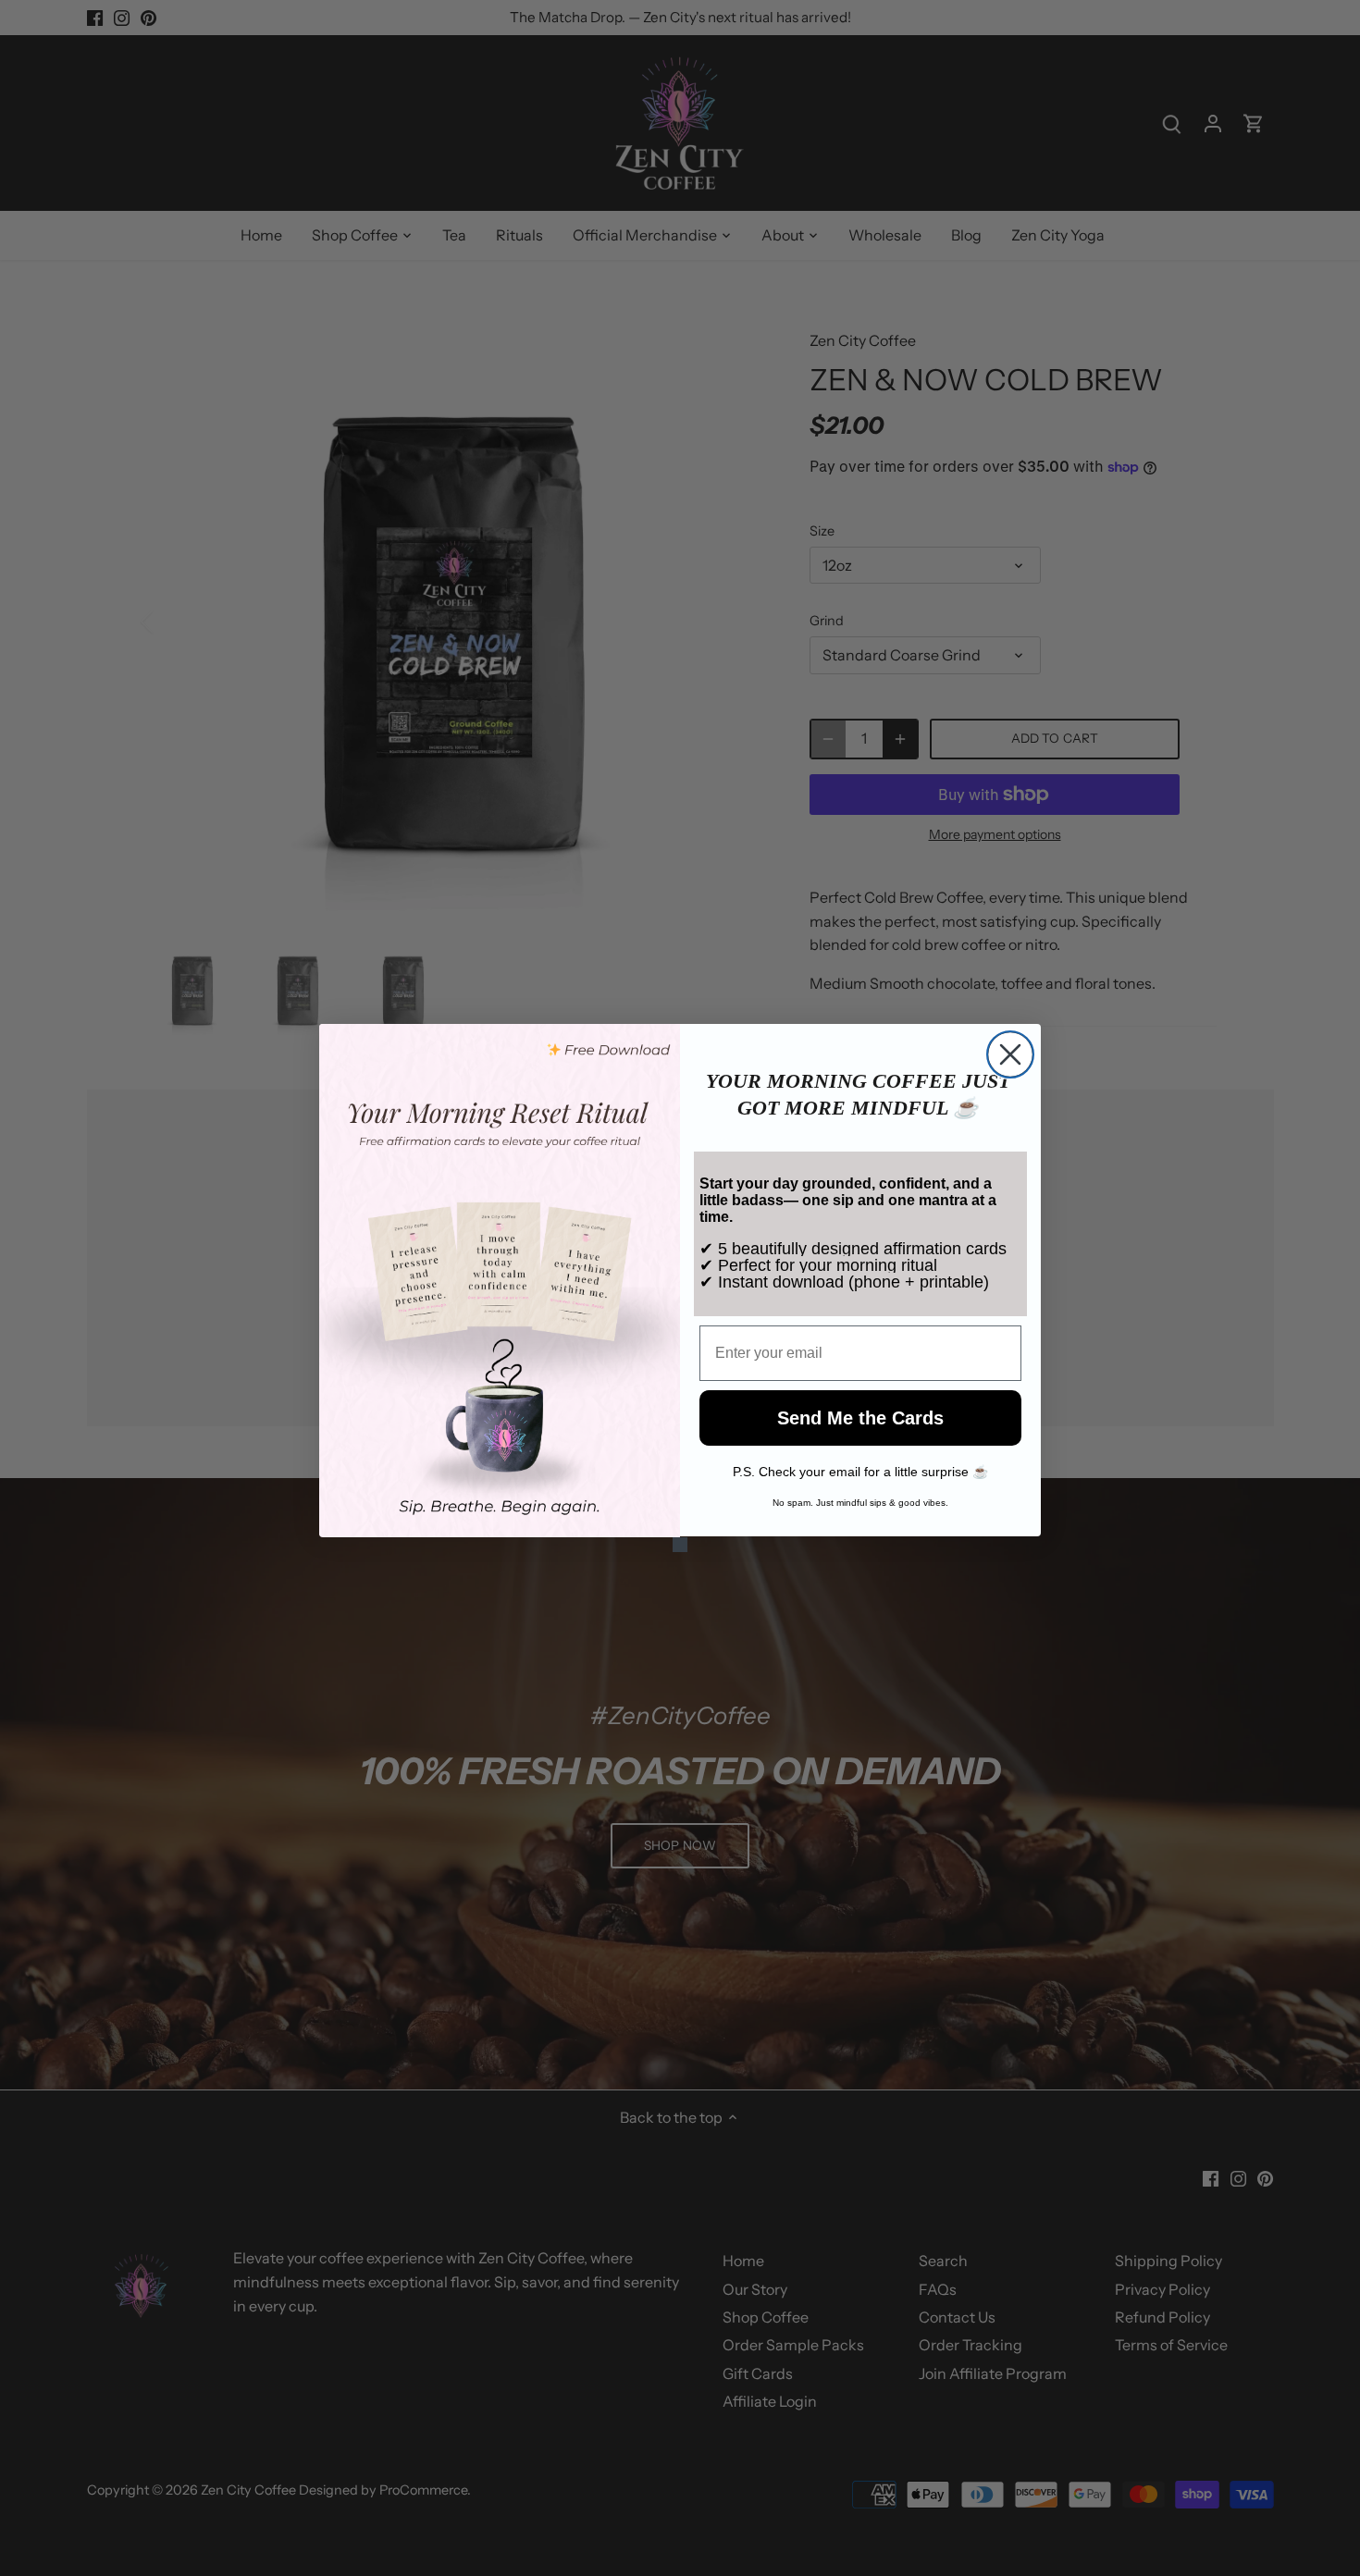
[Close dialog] (1010, 1054)
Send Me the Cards (860, 1419)
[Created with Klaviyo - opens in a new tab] (680, 1545)
